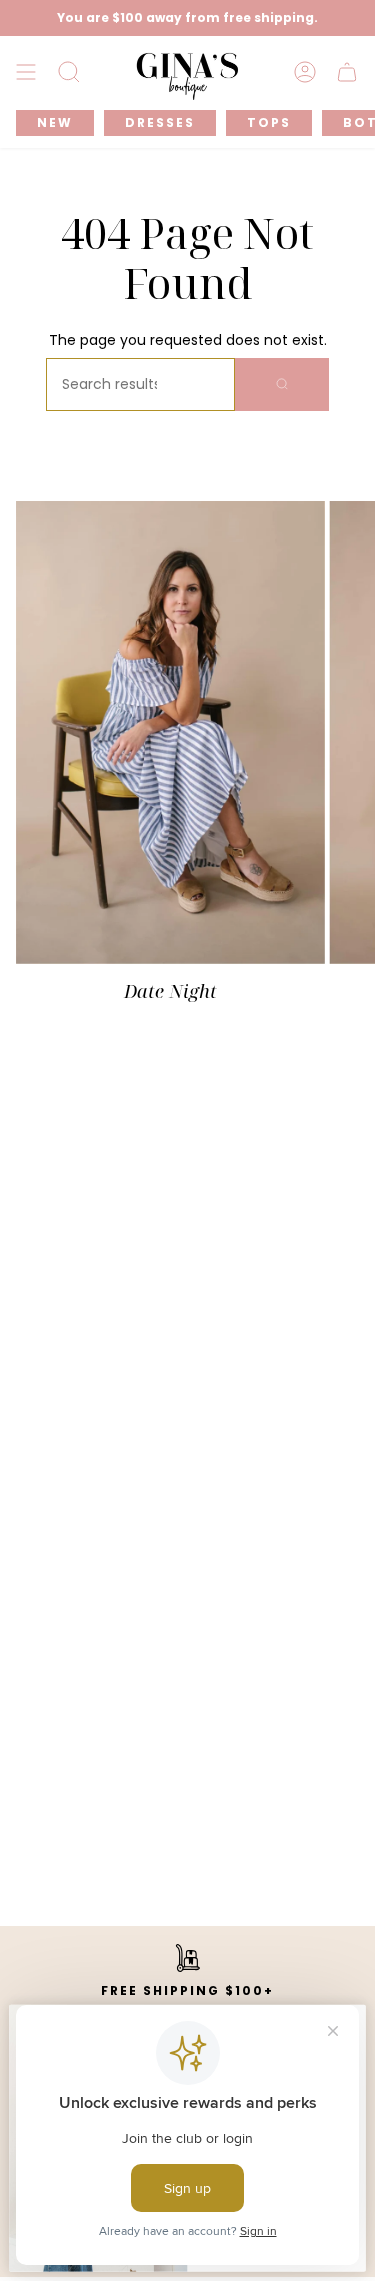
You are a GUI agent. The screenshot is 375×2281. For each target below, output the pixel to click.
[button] (69, 72)
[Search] (282, 384)
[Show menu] (26, 72)
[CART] (347, 72)
